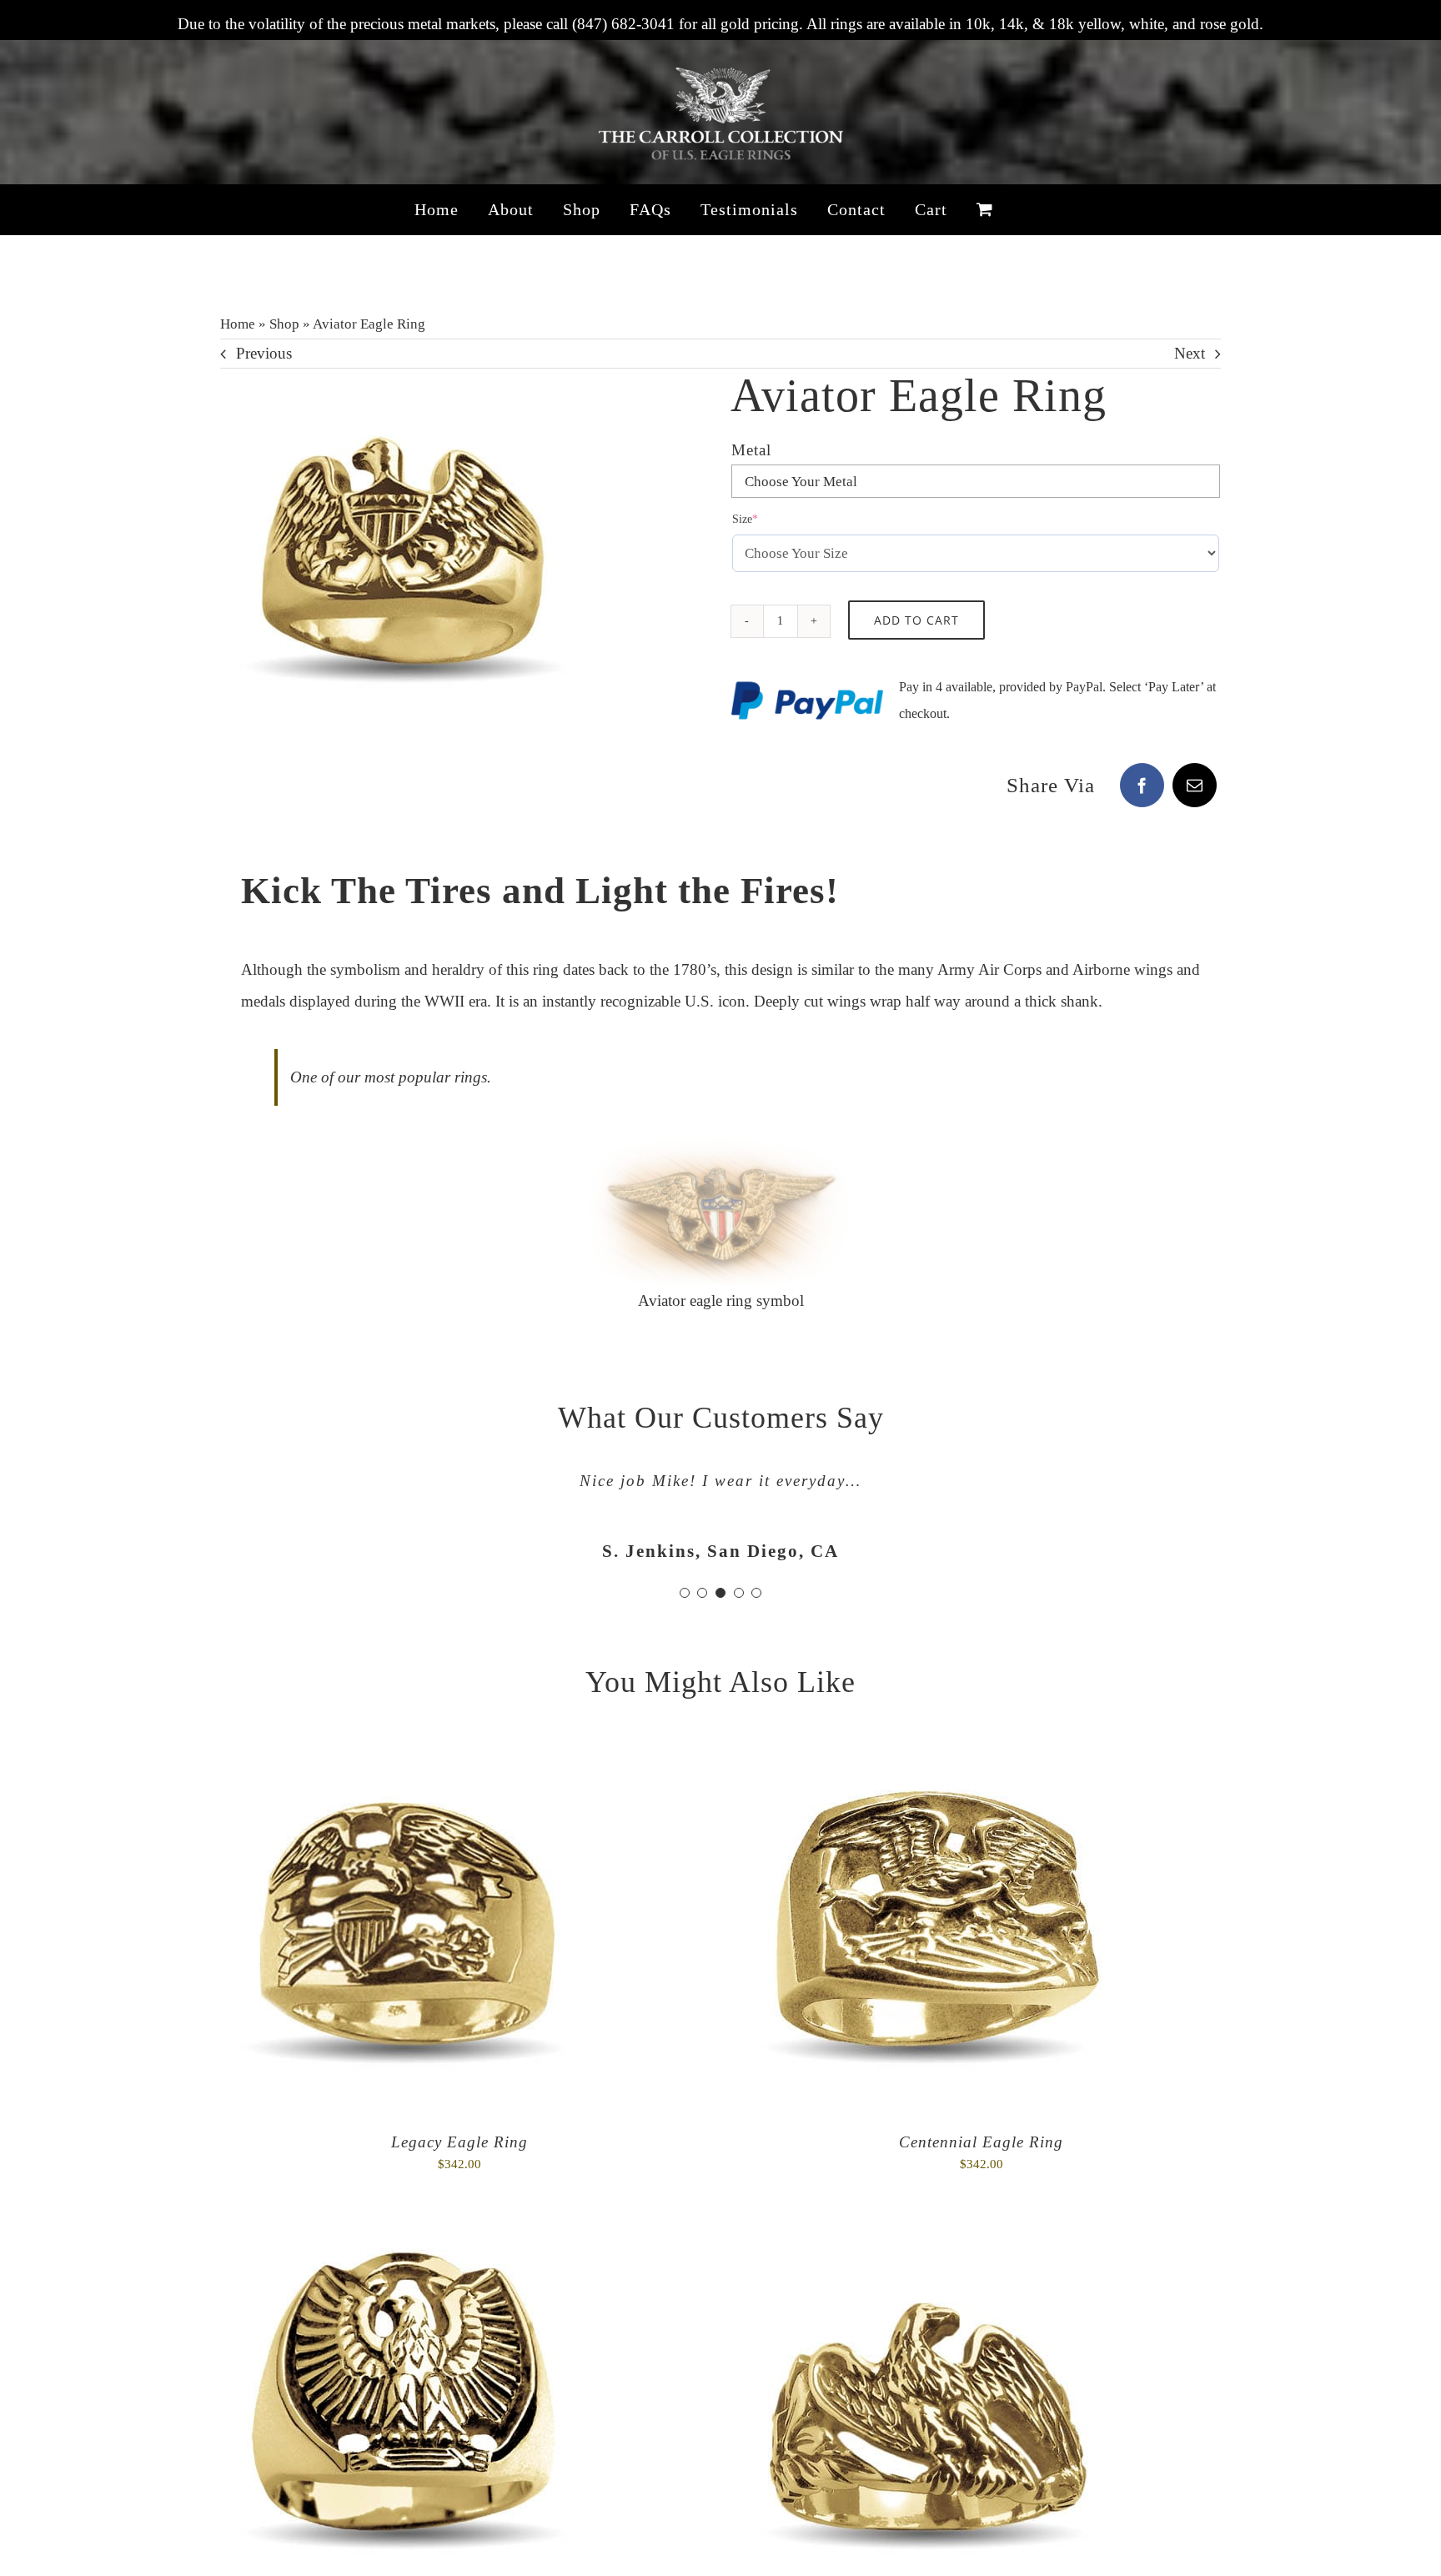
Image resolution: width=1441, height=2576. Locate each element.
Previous (264, 353)
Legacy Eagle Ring (459, 2142)
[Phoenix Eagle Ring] (404, 2250)
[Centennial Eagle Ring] (925, 1765)
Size (768, 519)
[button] (685, 1593)
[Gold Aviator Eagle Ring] (404, 552)
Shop (284, 324)
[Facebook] (1142, 785)
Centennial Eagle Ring (981, 2142)
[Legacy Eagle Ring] (404, 1765)
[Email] (1195, 785)
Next (1190, 353)
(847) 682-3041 (623, 24)
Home (238, 324)
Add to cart (916, 620)
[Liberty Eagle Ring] (925, 2250)
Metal (751, 450)
